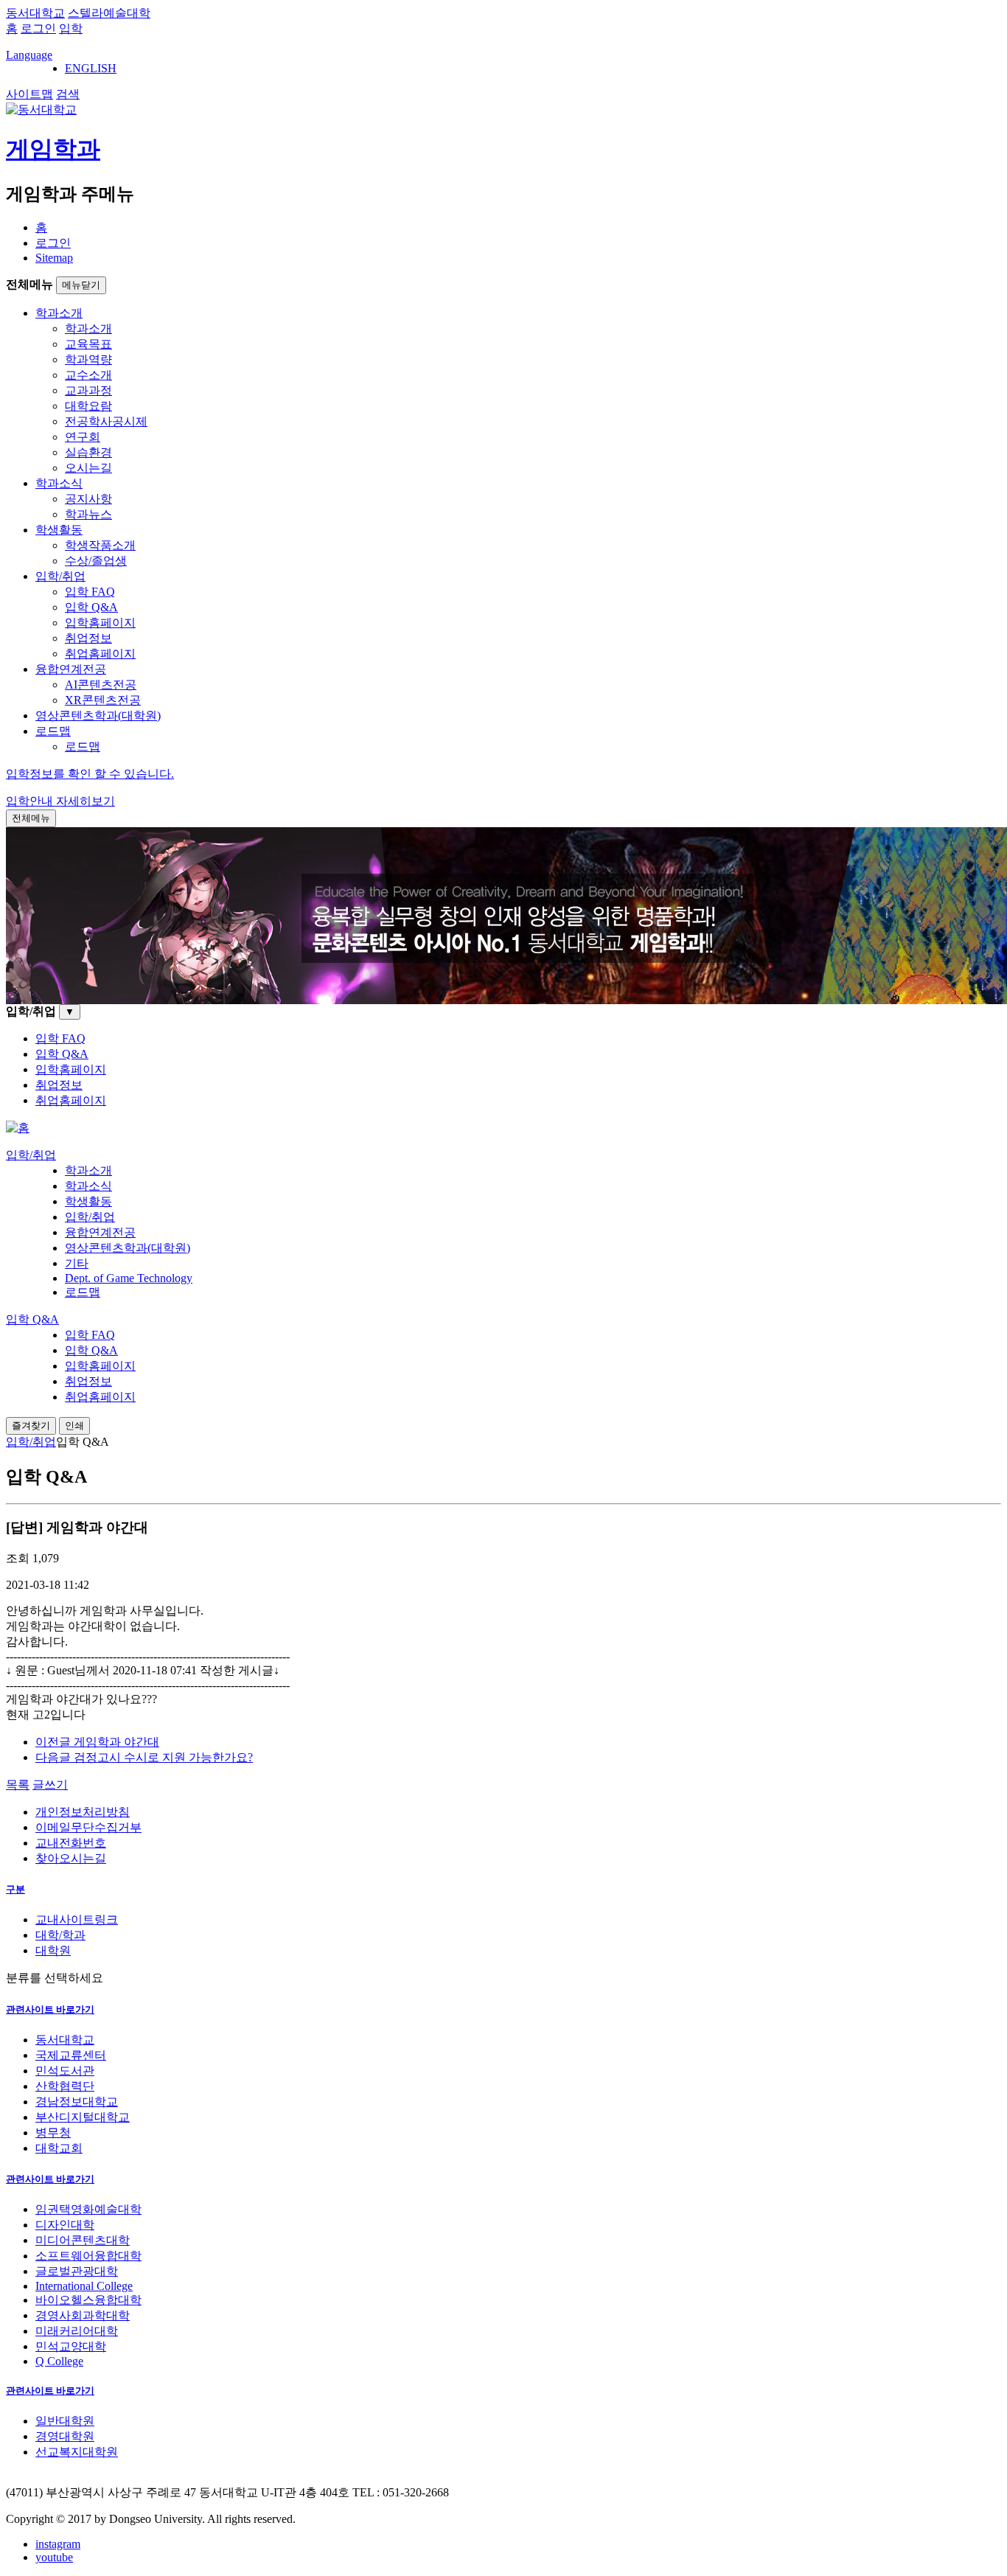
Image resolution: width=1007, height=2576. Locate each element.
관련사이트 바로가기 (50, 2009)
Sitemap (54, 258)
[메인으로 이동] (18, 1128)
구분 (15, 1889)
